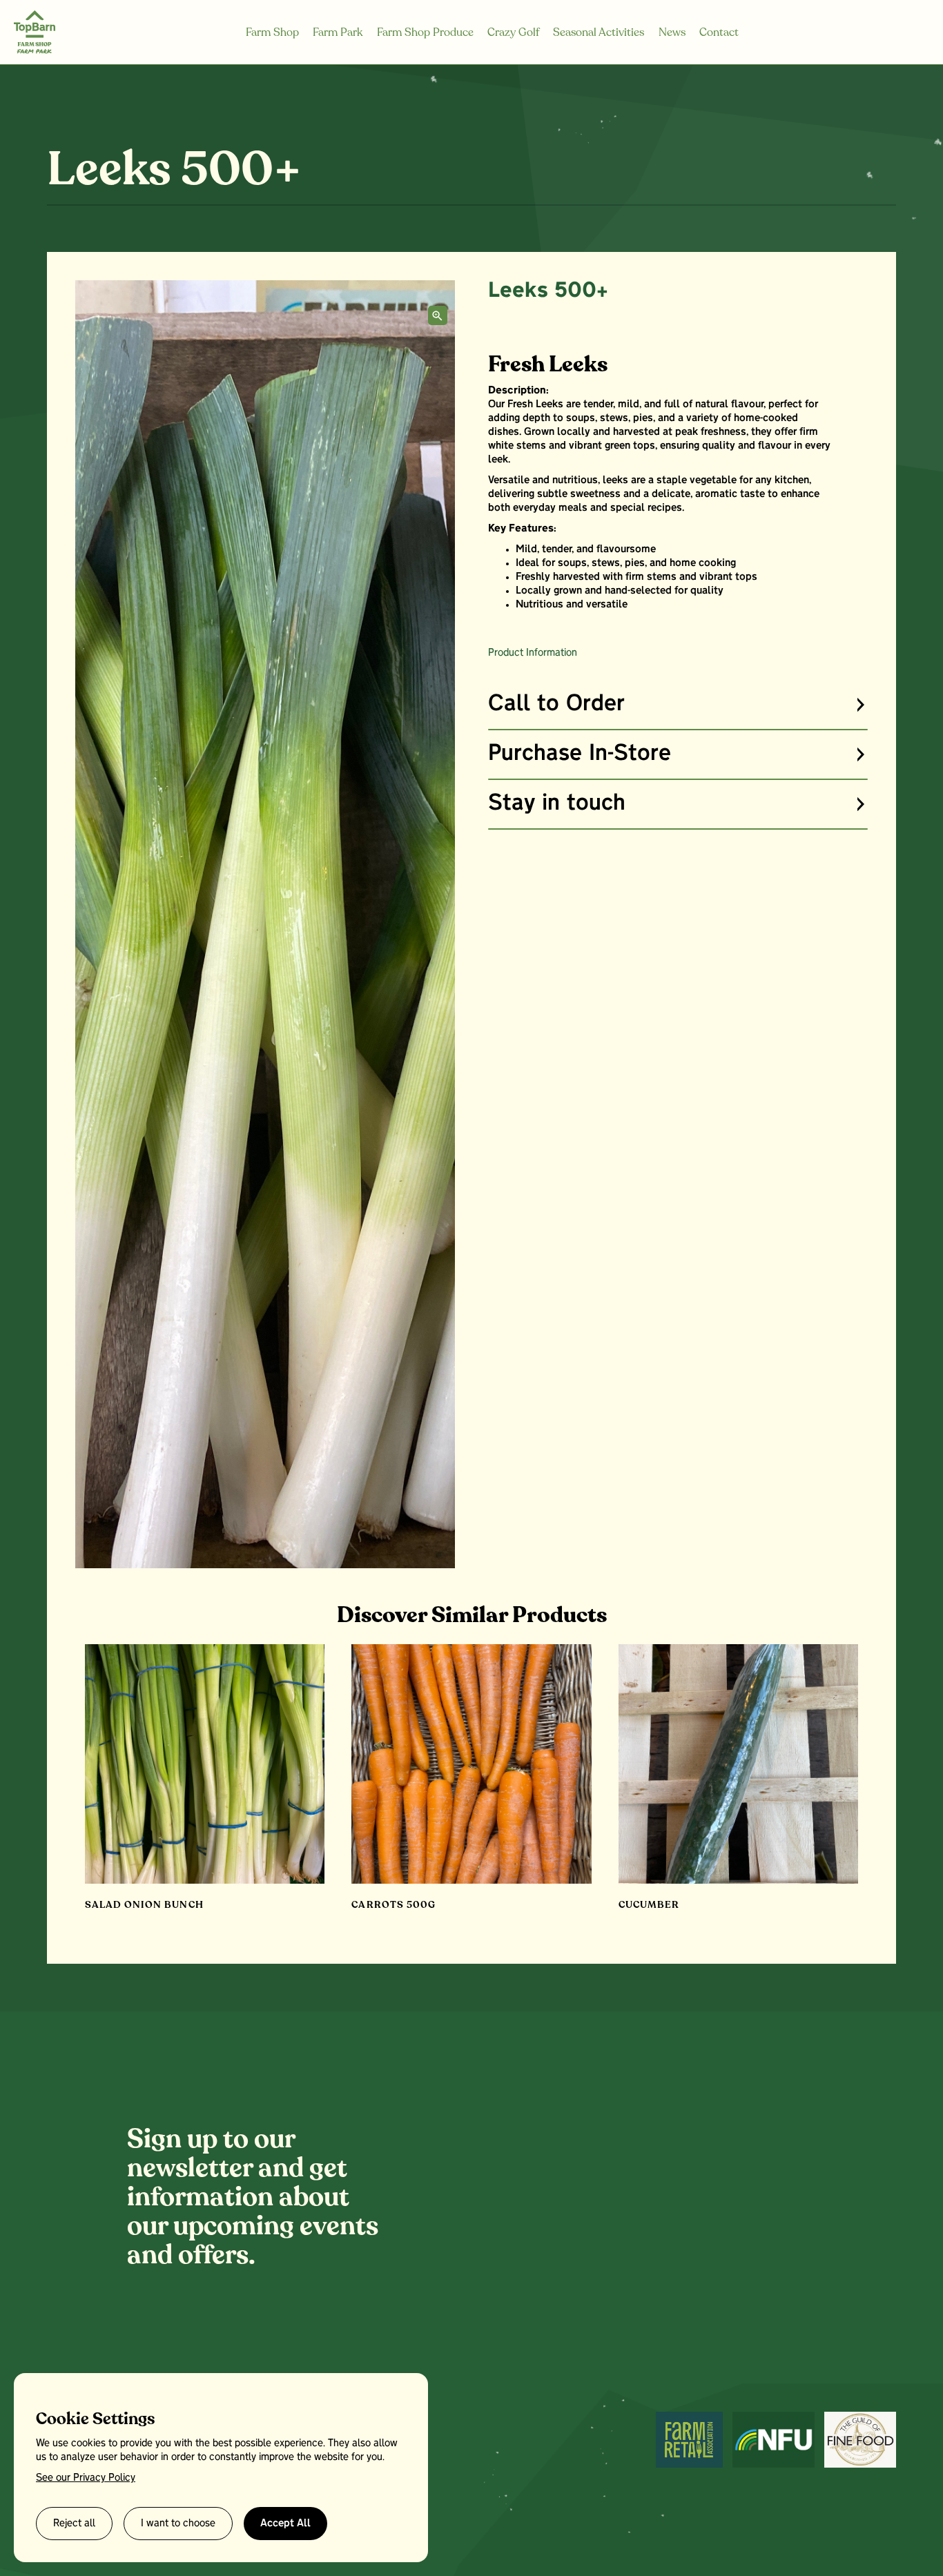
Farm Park (338, 32)
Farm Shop (272, 32)
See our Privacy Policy (86, 2478)
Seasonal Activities (599, 32)
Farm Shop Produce (425, 32)
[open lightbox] (438, 315)
